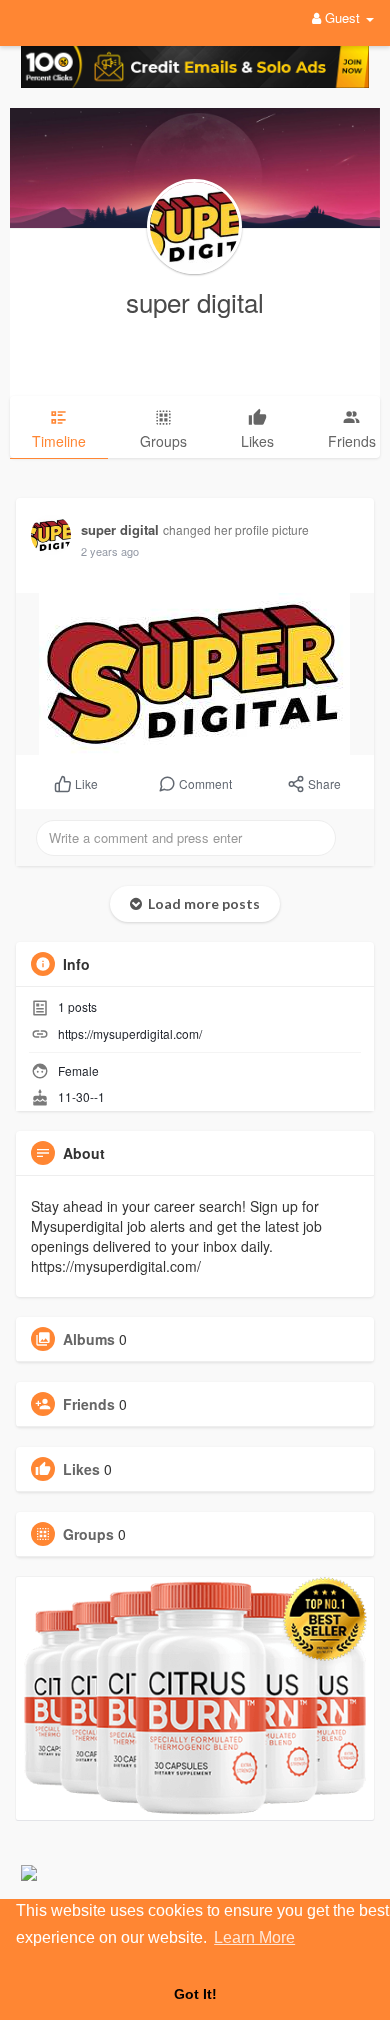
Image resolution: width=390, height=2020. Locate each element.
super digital (195, 301)
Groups (88, 1534)
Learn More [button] (254, 1937)
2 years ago (110, 551)
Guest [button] (342, 17)
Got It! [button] (195, 1994)
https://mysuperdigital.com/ (130, 1033)
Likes (81, 1469)
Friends (89, 1404)
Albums (89, 1339)
